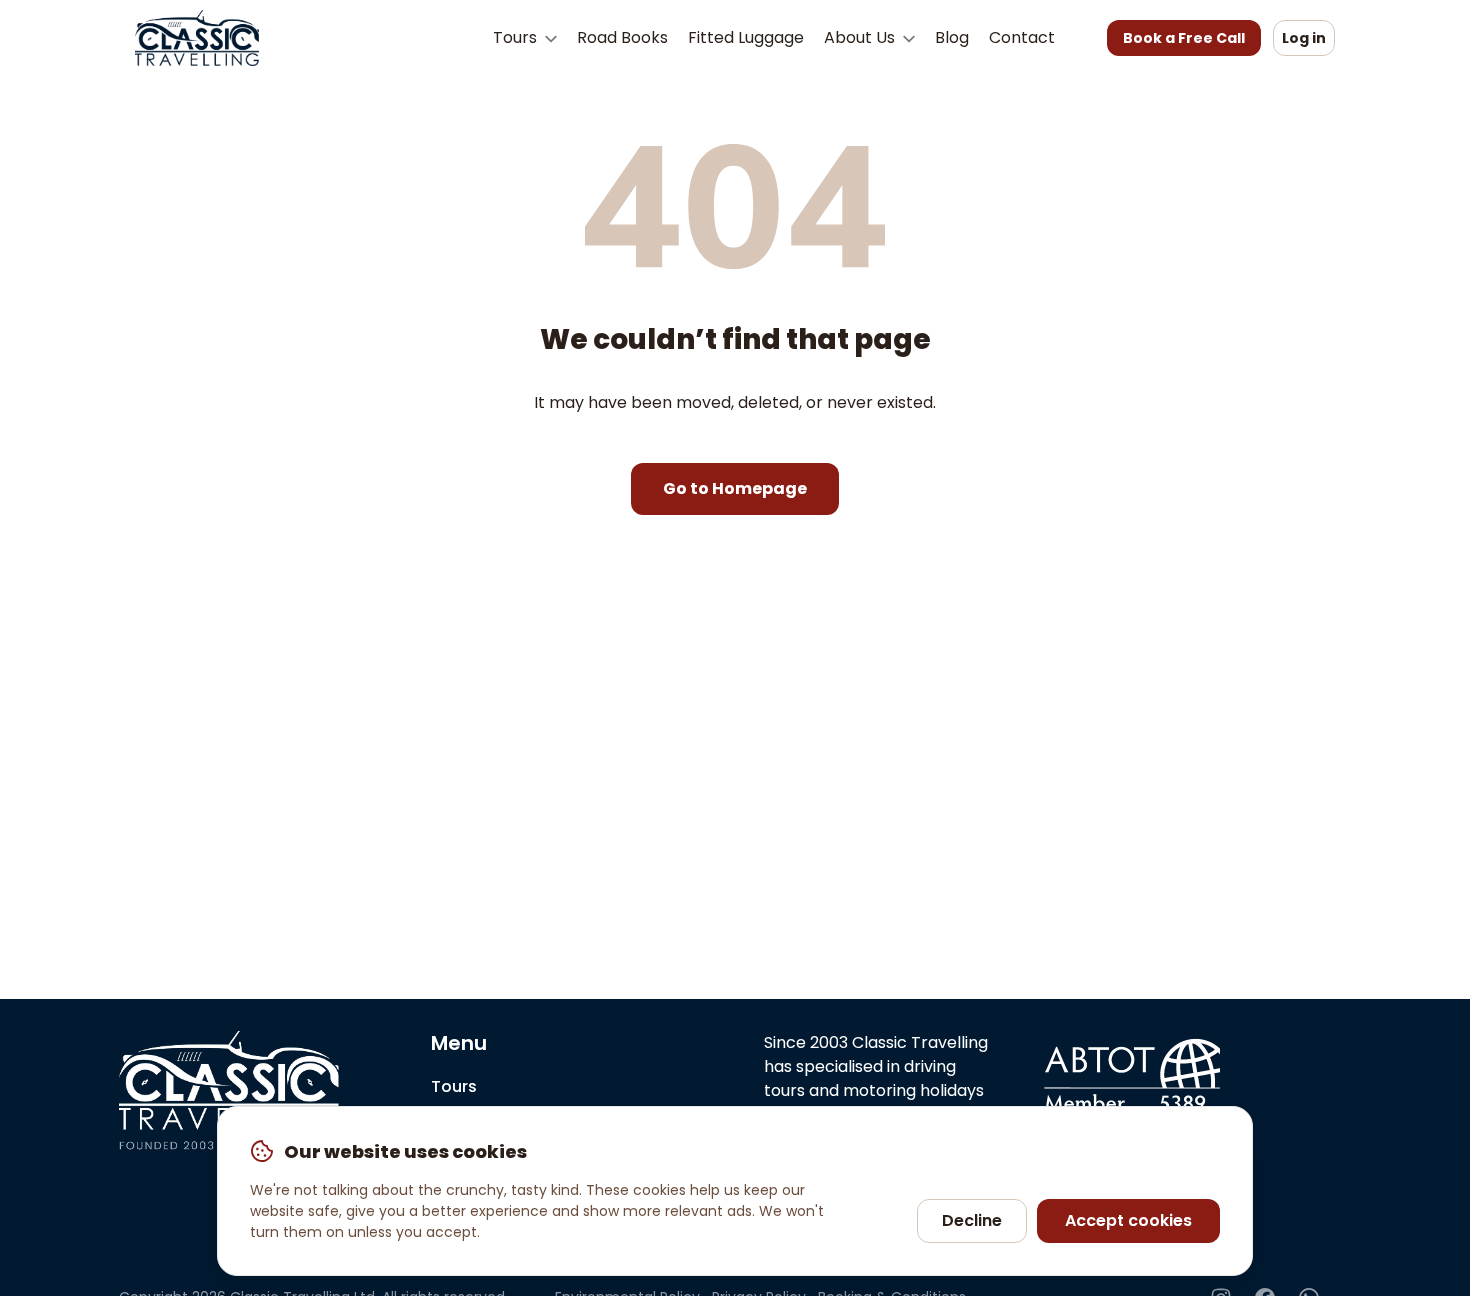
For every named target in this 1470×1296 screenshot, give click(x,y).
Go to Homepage (735, 488)
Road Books (622, 37)
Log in (1304, 38)
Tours (517, 37)
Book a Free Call (1184, 38)
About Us (861, 37)
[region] (735, 1191)
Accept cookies (1128, 1220)
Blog (952, 37)
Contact (1022, 37)
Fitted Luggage (746, 37)
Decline (972, 1220)
